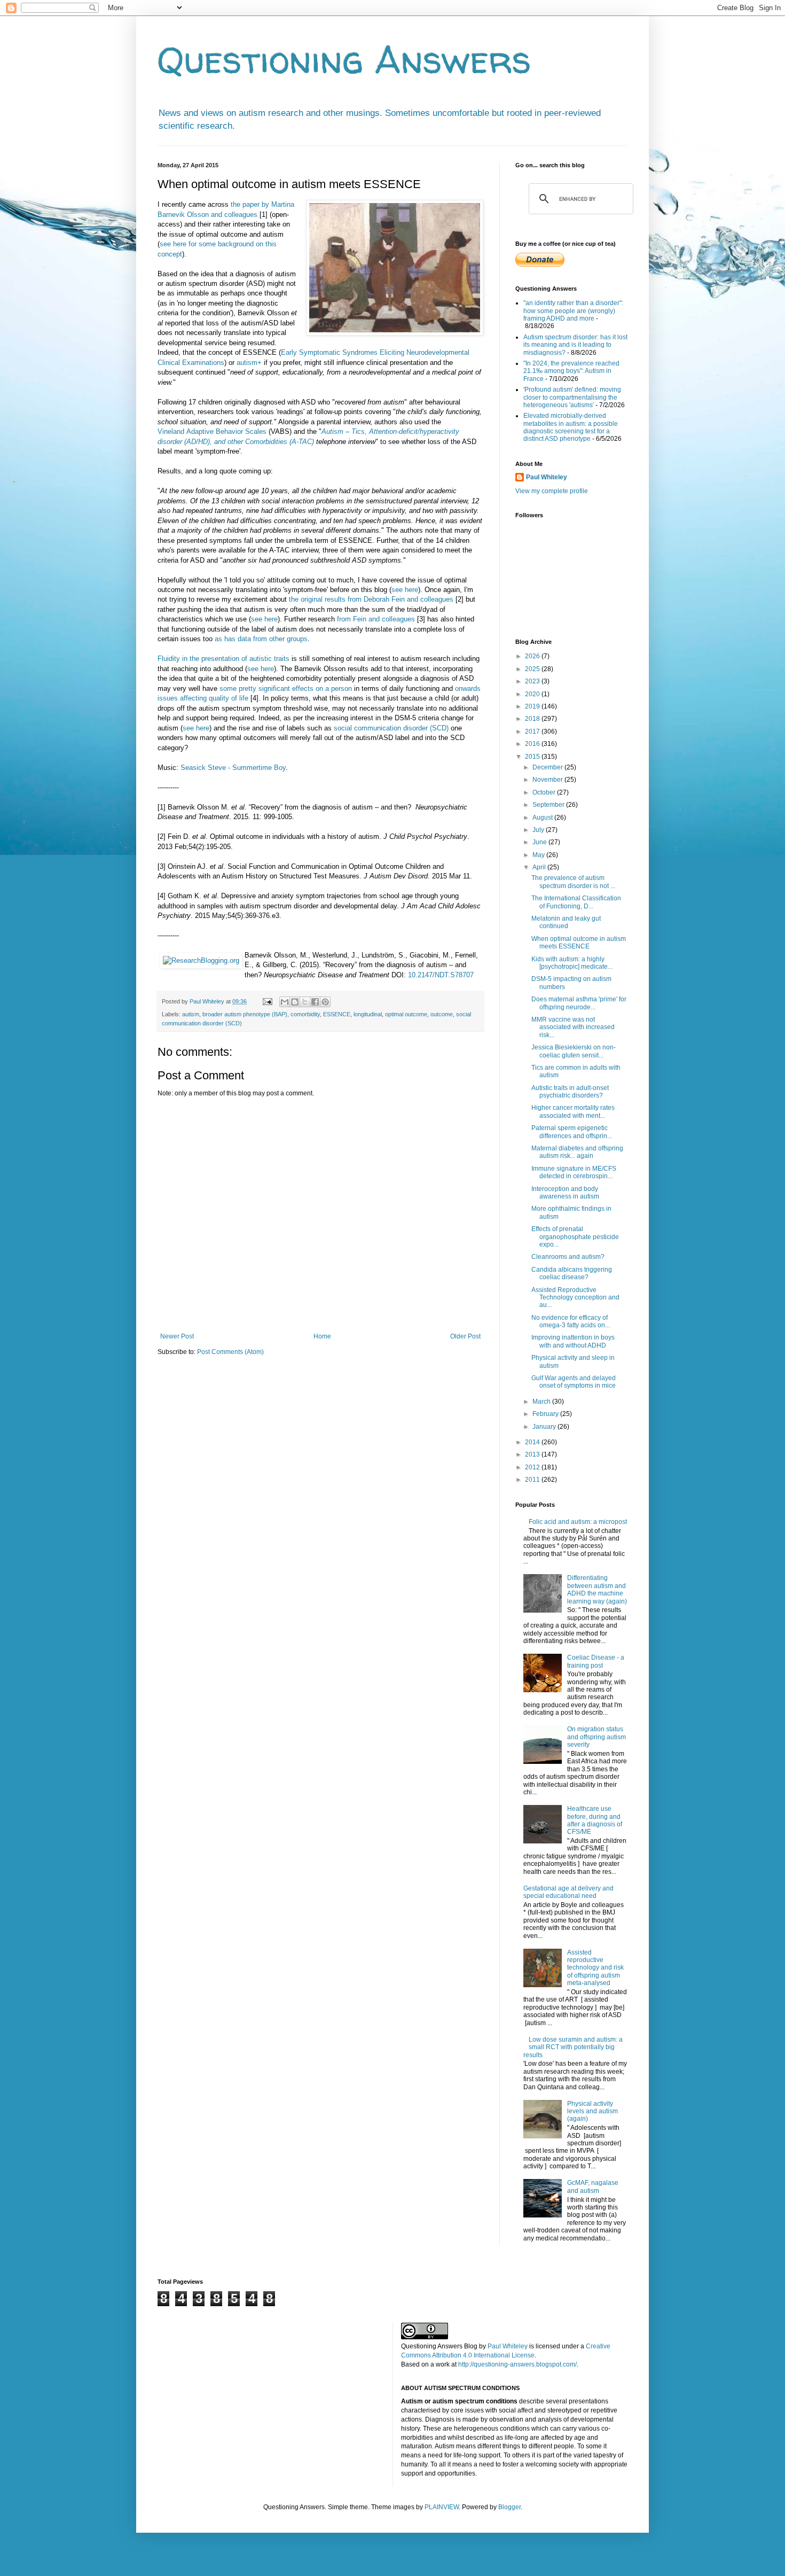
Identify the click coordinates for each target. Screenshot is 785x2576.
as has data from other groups (261, 639)
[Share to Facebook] (315, 1002)
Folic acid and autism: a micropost (578, 1522)
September (549, 805)
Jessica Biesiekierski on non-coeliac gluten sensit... (574, 1051)
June (540, 842)
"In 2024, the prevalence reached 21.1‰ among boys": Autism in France (571, 371)
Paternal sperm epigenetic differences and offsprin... (572, 1132)
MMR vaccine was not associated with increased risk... (573, 1027)
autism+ (249, 363)
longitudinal (368, 1014)
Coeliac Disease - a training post (596, 1661)
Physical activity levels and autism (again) (592, 2111)
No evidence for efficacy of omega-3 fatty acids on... (571, 1321)
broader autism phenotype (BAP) (245, 1014)
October (545, 792)
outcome (442, 1014)
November (548, 780)
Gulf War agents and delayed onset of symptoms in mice (574, 1382)
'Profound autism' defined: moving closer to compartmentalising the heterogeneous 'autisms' (572, 397)
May (539, 855)
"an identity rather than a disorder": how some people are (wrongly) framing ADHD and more (573, 311)
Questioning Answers (344, 59)
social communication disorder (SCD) (391, 728)
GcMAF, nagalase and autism (593, 2186)
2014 (533, 1442)
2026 (533, 656)
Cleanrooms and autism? (568, 1257)
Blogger (509, 2507)
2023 (533, 681)
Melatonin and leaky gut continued (566, 922)
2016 (533, 744)
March (542, 1402)
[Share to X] (305, 1002)
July (539, 830)
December (548, 767)
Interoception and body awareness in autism (565, 1193)
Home (322, 1336)
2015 (533, 757)
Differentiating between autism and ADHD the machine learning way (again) (597, 1589)
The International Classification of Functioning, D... (576, 902)
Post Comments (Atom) (230, 1352)
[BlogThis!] (295, 1002)
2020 (533, 694)
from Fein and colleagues (376, 619)
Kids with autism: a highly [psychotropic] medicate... (572, 963)
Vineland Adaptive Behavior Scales (212, 431)
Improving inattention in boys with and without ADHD (573, 1341)
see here (405, 590)
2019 (533, 706)
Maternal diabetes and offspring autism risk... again (577, 1152)
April (540, 867)
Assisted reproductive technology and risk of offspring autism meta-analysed (595, 1968)
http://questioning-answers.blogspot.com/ (517, 2364)
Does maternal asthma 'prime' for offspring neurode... (579, 1003)
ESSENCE (337, 1014)
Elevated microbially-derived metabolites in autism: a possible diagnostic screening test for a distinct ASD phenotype (571, 427)
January (545, 1427)
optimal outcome (406, 1014)
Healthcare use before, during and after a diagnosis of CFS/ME (595, 1820)
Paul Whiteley (547, 477)
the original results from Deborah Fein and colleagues (371, 599)
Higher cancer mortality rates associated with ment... (573, 1111)
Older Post (465, 1336)
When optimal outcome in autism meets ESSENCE (579, 943)
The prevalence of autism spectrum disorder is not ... (573, 882)
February (546, 1414)
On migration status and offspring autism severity (596, 1737)
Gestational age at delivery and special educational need (568, 1892)
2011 (533, 1480)
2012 (533, 1467)
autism (191, 1014)
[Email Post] (267, 1001)
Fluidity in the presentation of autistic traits (223, 659)
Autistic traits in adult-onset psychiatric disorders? (570, 1092)
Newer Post (177, 1336)
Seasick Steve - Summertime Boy (233, 768)
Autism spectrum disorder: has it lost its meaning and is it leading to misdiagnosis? (575, 345)
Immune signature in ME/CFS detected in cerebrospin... (574, 1172)
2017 (533, 731)
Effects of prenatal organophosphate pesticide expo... (575, 1237)
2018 (533, 719)
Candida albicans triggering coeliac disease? (572, 1273)
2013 (533, 1454)
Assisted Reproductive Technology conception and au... (575, 1298)
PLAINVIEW (442, 2507)
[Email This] (285, 1002)
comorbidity (305, 1014)
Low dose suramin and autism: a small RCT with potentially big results (573, 2047)
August (543, 818)
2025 (533, 669)
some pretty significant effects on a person (286, 688)
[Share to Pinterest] (325, 1002)
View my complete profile (552, 491)
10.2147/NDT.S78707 (441, 975)
